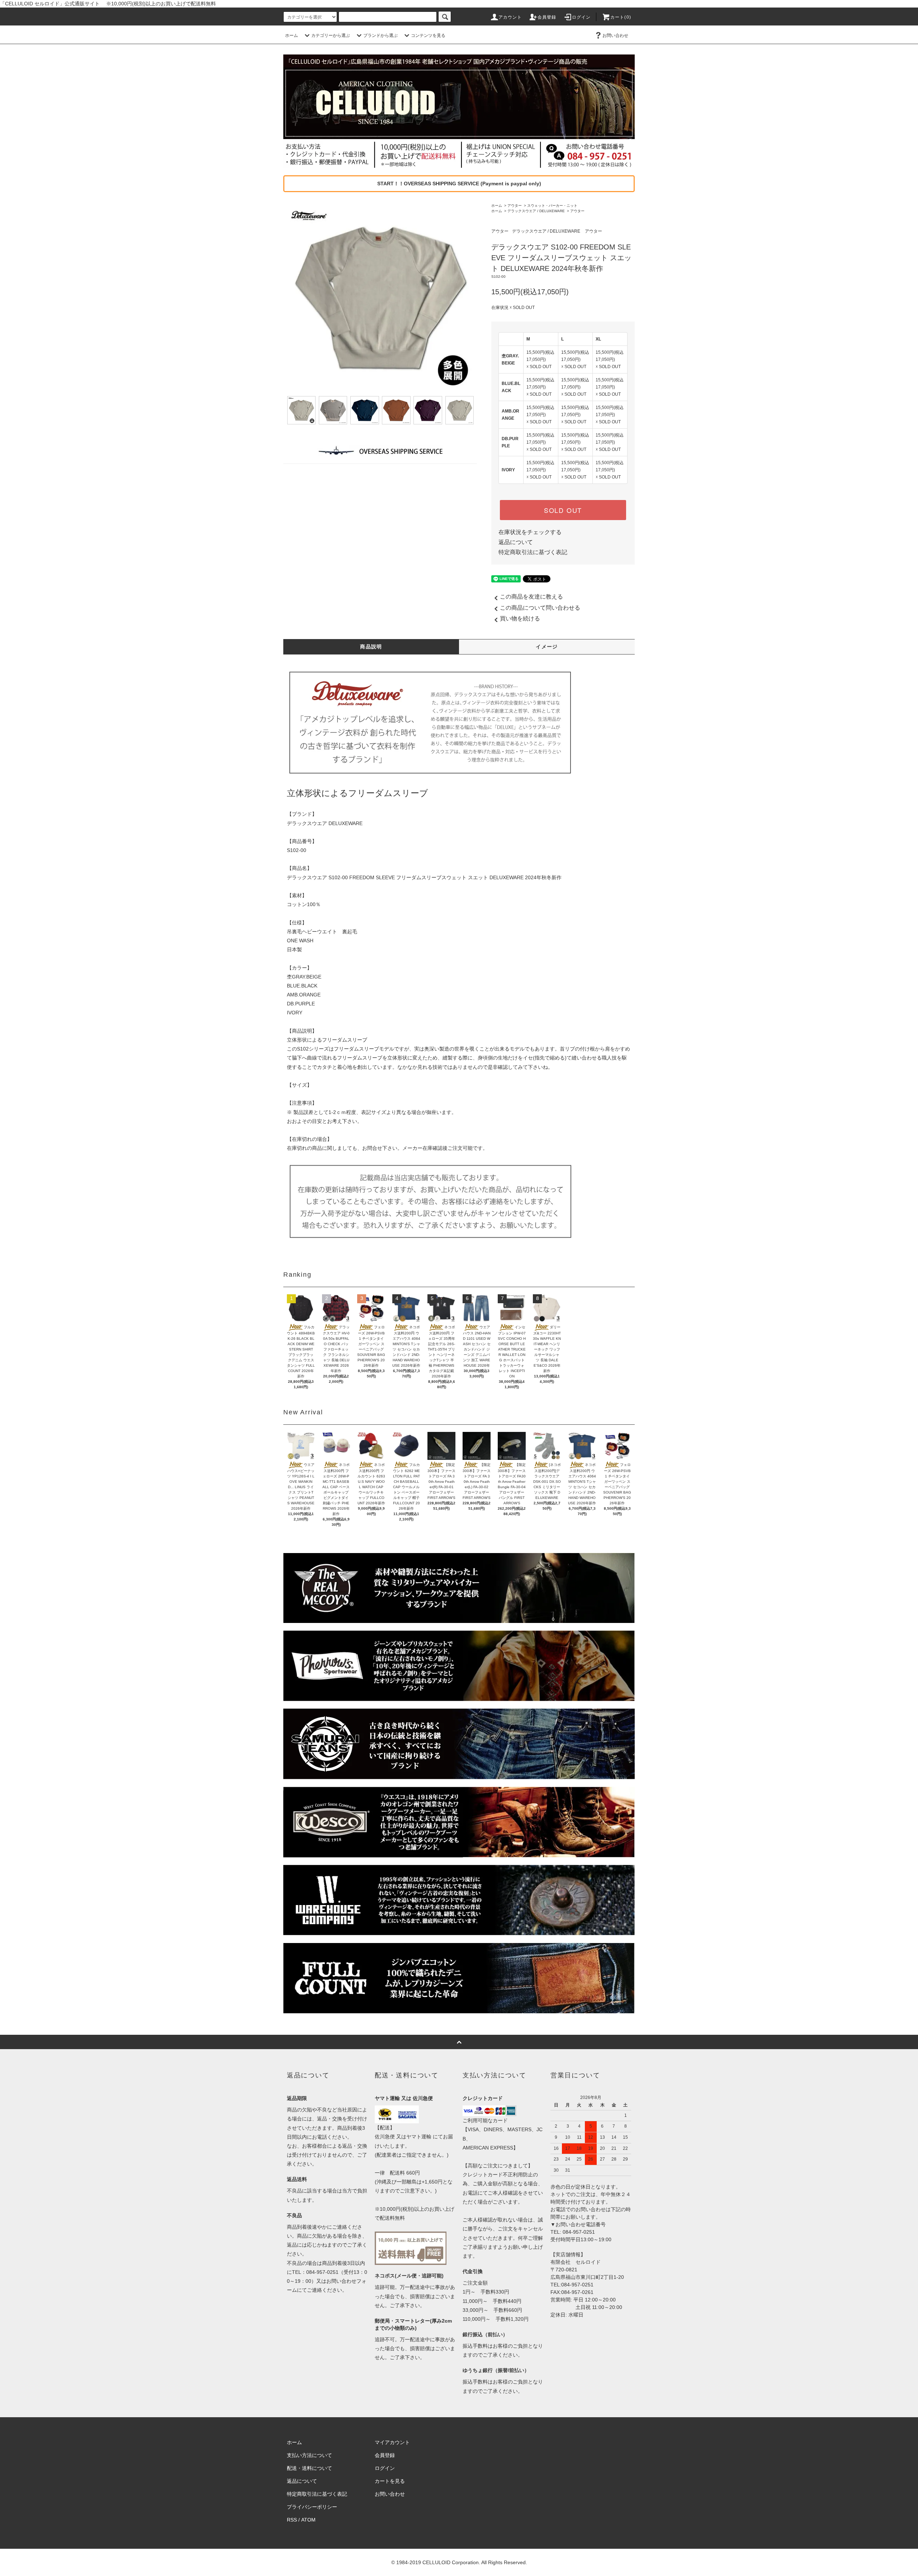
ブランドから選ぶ (380, 35)
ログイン (581, 17)
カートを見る (390, 2481)
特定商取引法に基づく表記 (533, 552)
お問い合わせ (615, 35)
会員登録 (547, 17)
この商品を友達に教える (531, 597)
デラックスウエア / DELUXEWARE (536, 211)
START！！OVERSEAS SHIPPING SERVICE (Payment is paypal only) (459, 184)
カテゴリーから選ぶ (331, 35)
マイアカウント (392, 2442)
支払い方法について (309, 2455)
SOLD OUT (563, 510)
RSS (292, 2520)
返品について (516, 542)
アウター (515, 206)
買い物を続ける (520, 618)
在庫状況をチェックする (530, 532)
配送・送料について (309, 2468)
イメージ (547, 647)
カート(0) (621, 17)
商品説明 (371, 647)
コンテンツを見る (428, 35)
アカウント (510, 17)
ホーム (292, 35)
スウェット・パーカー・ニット (552, 206)
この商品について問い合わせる (540, 608)
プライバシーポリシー (312, 2507)
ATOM (308, 2520)
